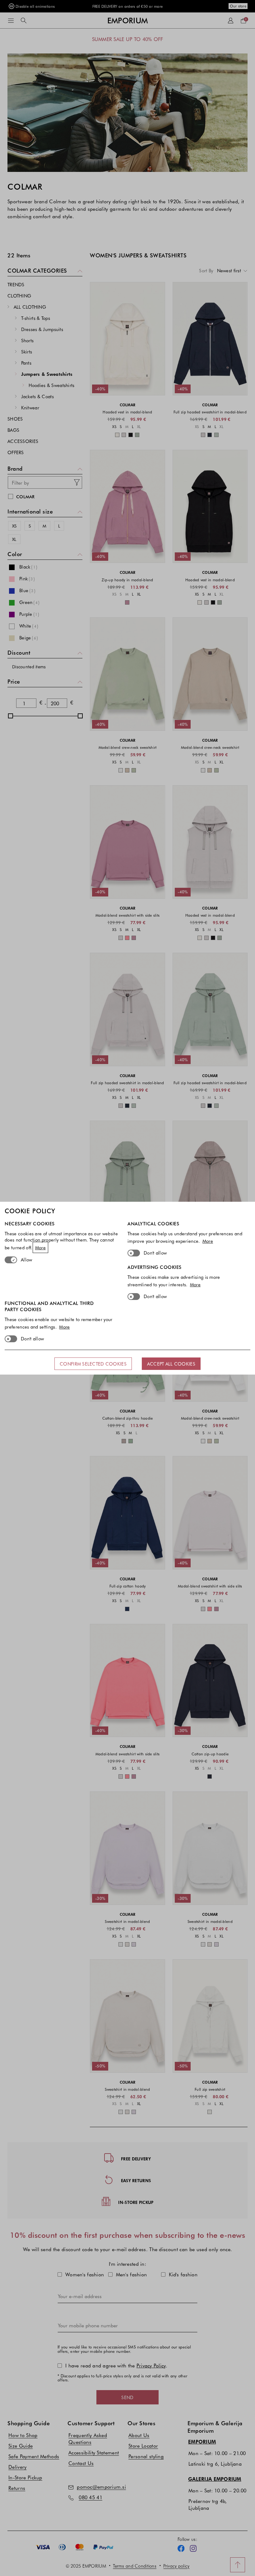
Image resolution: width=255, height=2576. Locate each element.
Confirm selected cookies (93, 1364)
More (40, 1247)
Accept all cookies (171, 1364)
